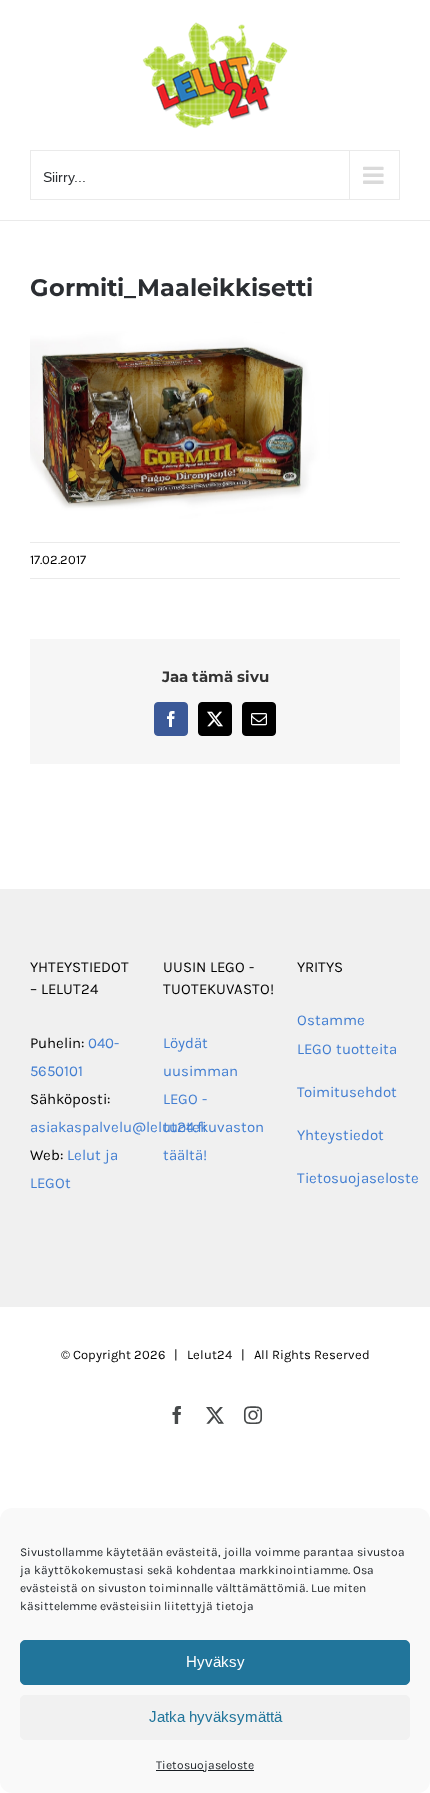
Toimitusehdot (347, 1092)
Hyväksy (215, 1661)
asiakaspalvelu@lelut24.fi (118, 1127)
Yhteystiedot (340, 1135)
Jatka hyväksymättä (215, 1716)
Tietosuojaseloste (205, 1765)
